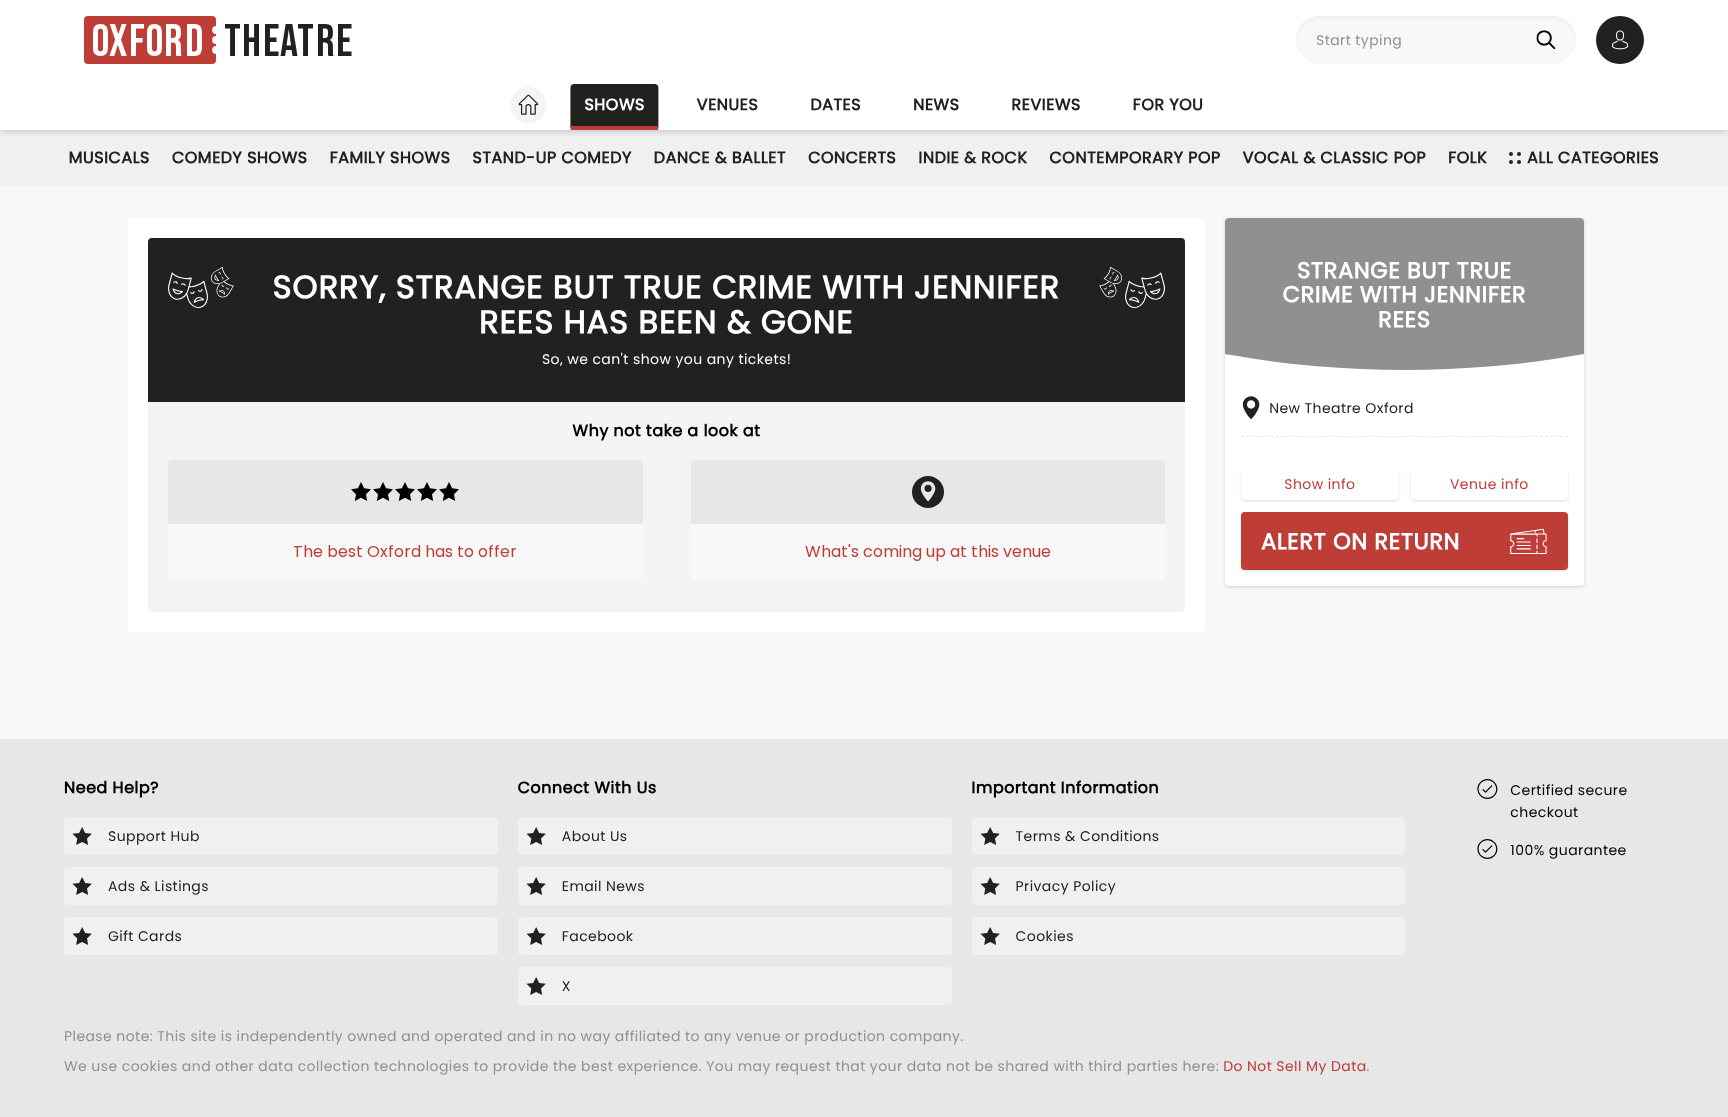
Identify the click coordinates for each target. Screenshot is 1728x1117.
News (936, 104)
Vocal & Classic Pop (1334, 157)
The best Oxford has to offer (405, 551)
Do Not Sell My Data (1294, 1066)
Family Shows (390, 157)
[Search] (1550, 40)
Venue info (1489, 484)
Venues (728, 104)
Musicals (109, 157)
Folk (1467, 157)
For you (1168, 104)
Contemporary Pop (1135, 157)
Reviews (1046, 104)
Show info (1319, 484)
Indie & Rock (973, 157)
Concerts (852, 157)
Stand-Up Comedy (552, 157)
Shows (614, 104)
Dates (835, 104)
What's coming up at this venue (928, 551)
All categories (1593, 157)
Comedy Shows (240, 157)
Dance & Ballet (720, 157)
